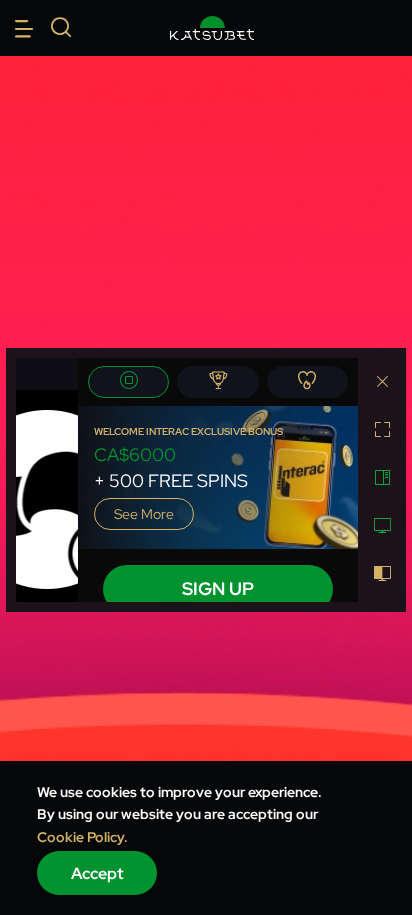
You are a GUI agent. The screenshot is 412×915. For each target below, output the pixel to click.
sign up (218, 588)
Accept (97, 873)
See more (144, 514)
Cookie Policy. (82, 837)
